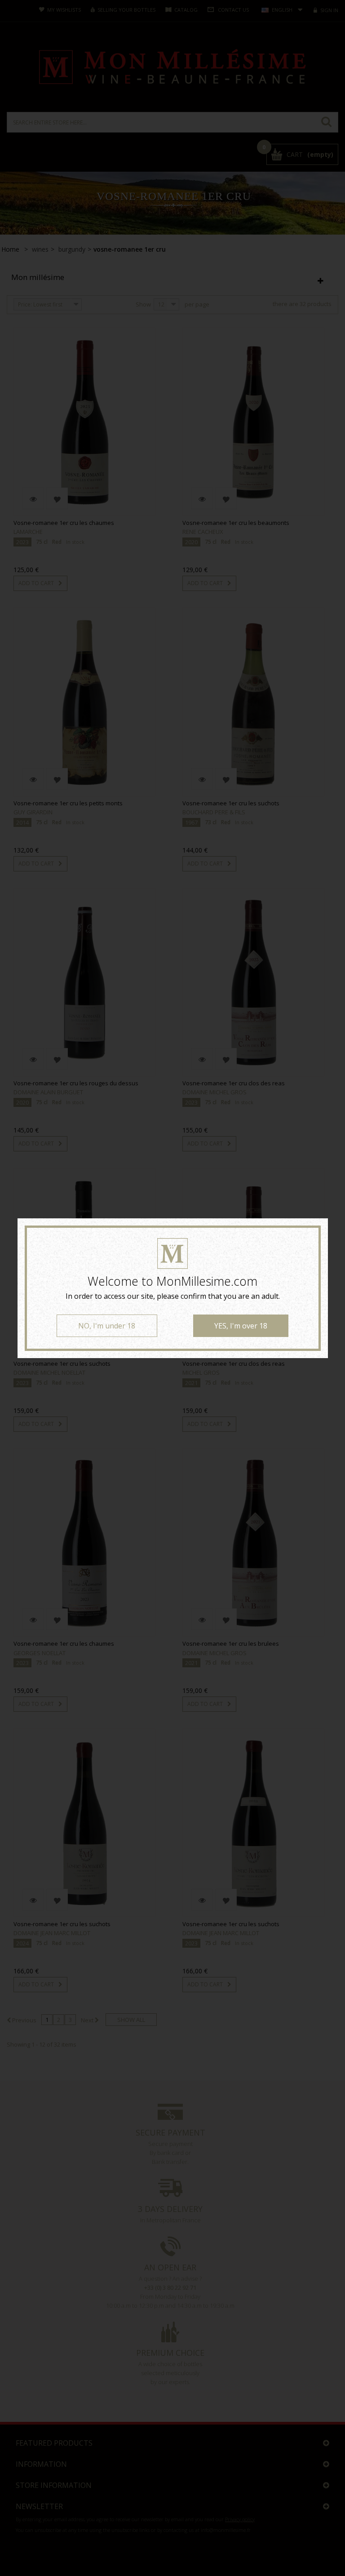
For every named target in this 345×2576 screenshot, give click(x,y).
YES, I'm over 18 (241, 1326)
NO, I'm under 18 (107, 1326)
